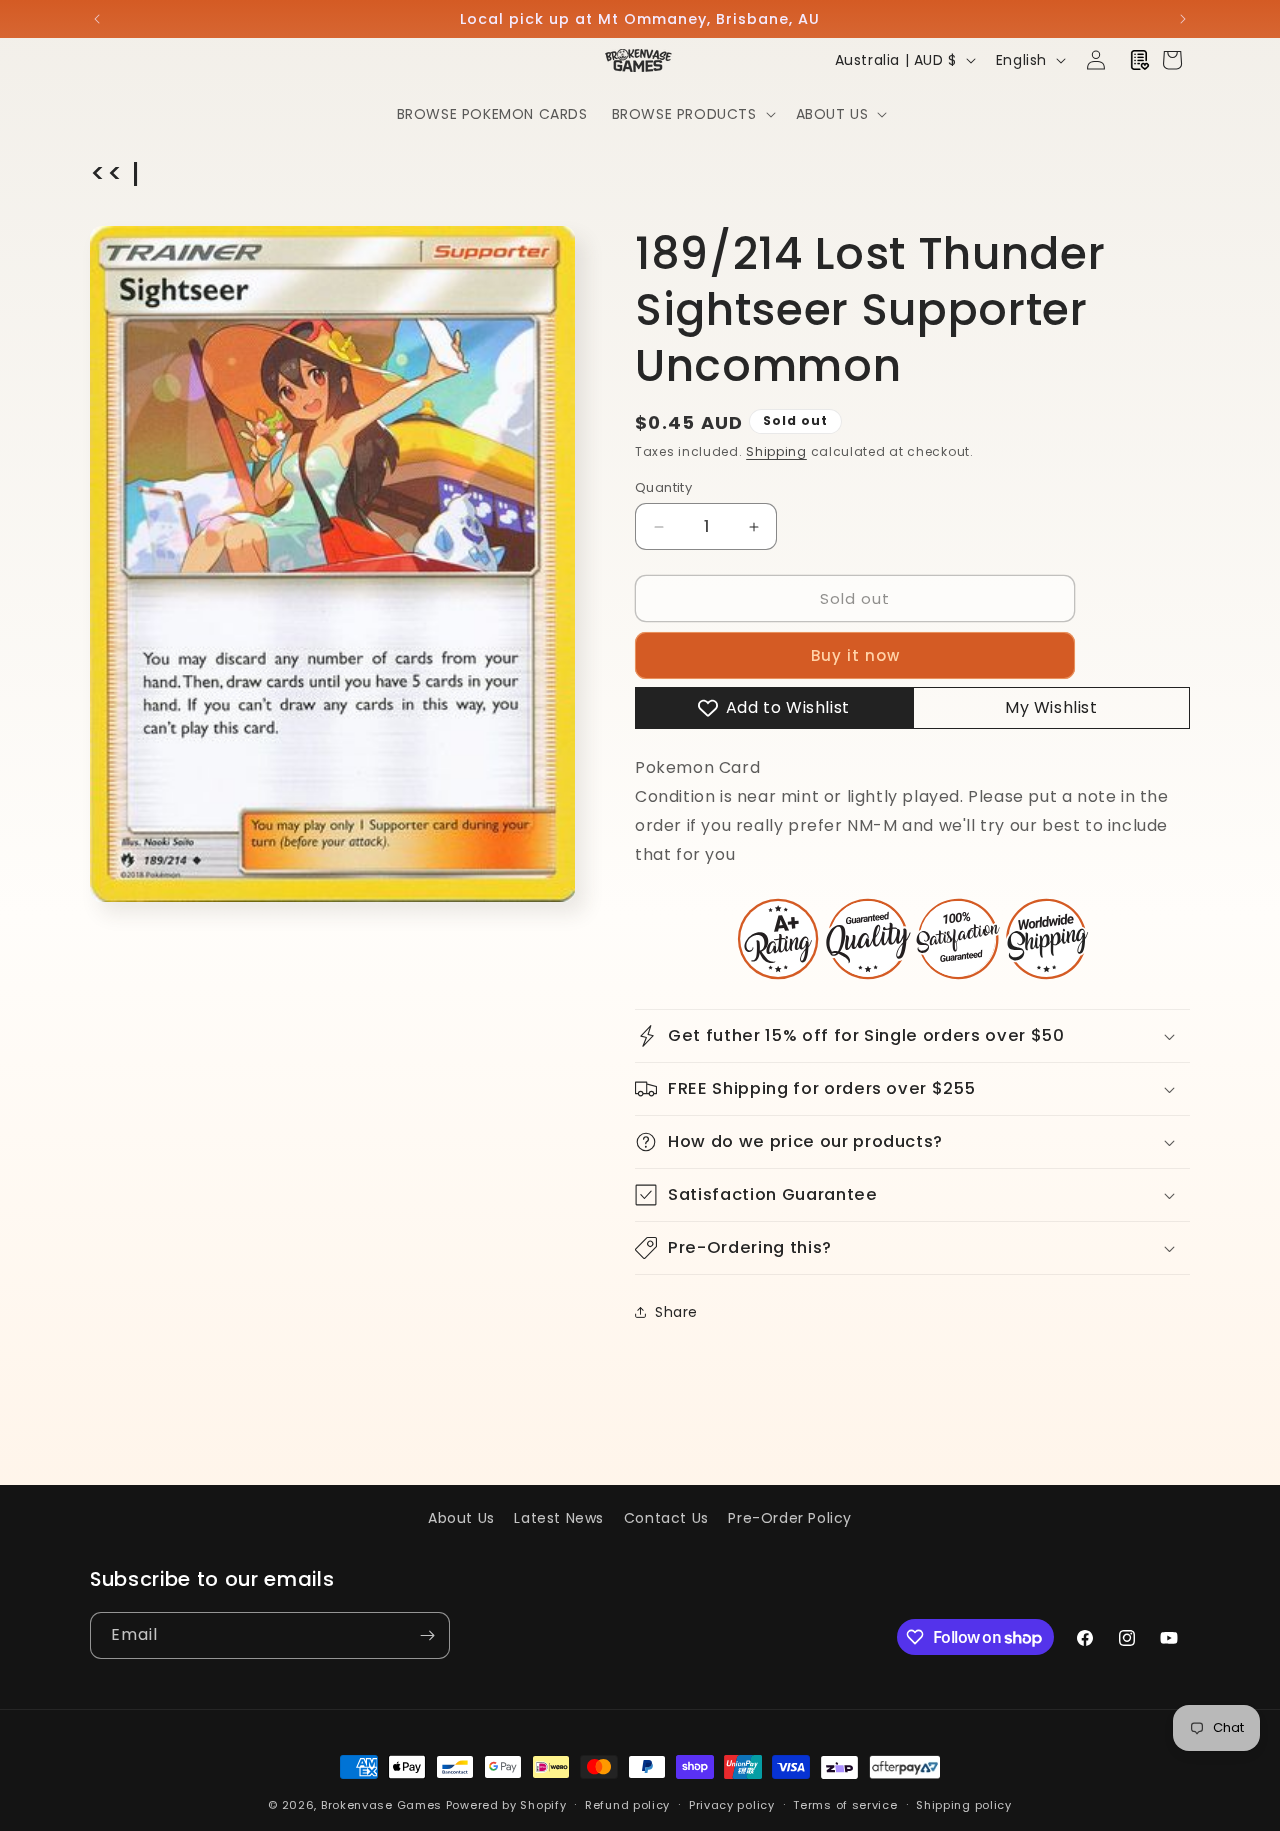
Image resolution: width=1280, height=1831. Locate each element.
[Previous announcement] (97, 19)
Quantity (663, 487)
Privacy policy (732, 1805)
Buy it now (855, 655)
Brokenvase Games (381, 1805)
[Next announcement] (1183, 19)
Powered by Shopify (506, 1805)
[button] (692, 114)
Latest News (559, 1518)
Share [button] (676, 1312)
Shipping (776, 451)
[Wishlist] (1140, 60)
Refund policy (627, 1805)
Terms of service (845, 1805)
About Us (461, 1518)
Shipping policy (964, 1805)
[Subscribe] (427, 1635)
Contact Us (666, 1518)
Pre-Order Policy (790, 1518)
